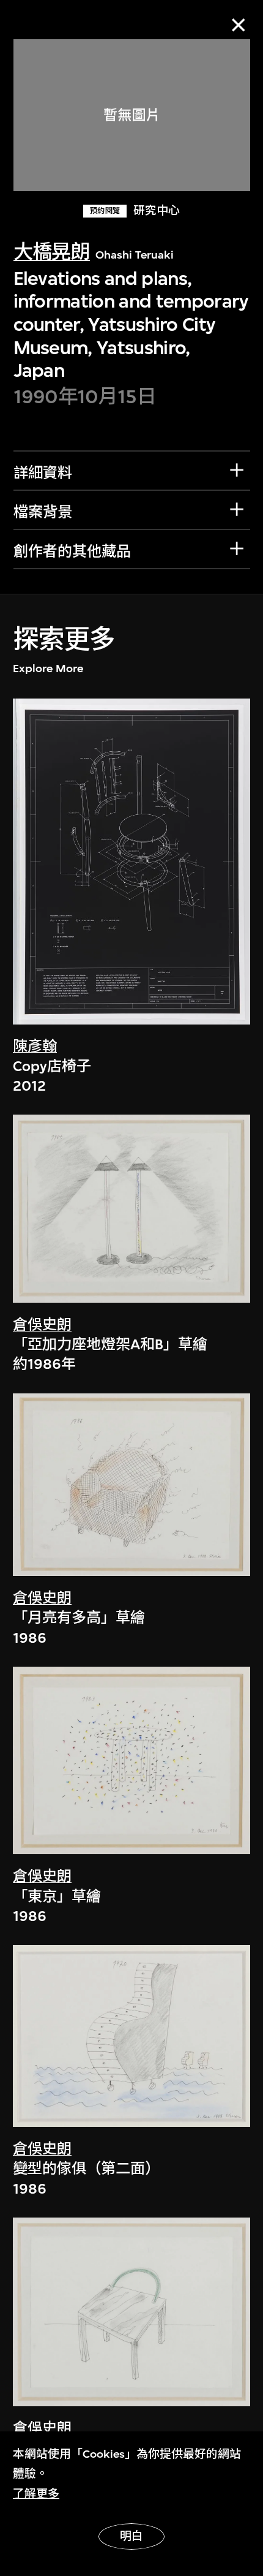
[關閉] (238, 25)
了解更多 (36, 2494)
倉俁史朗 (42, 1325)
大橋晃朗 (52, 252)
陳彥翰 (35, 1047)
